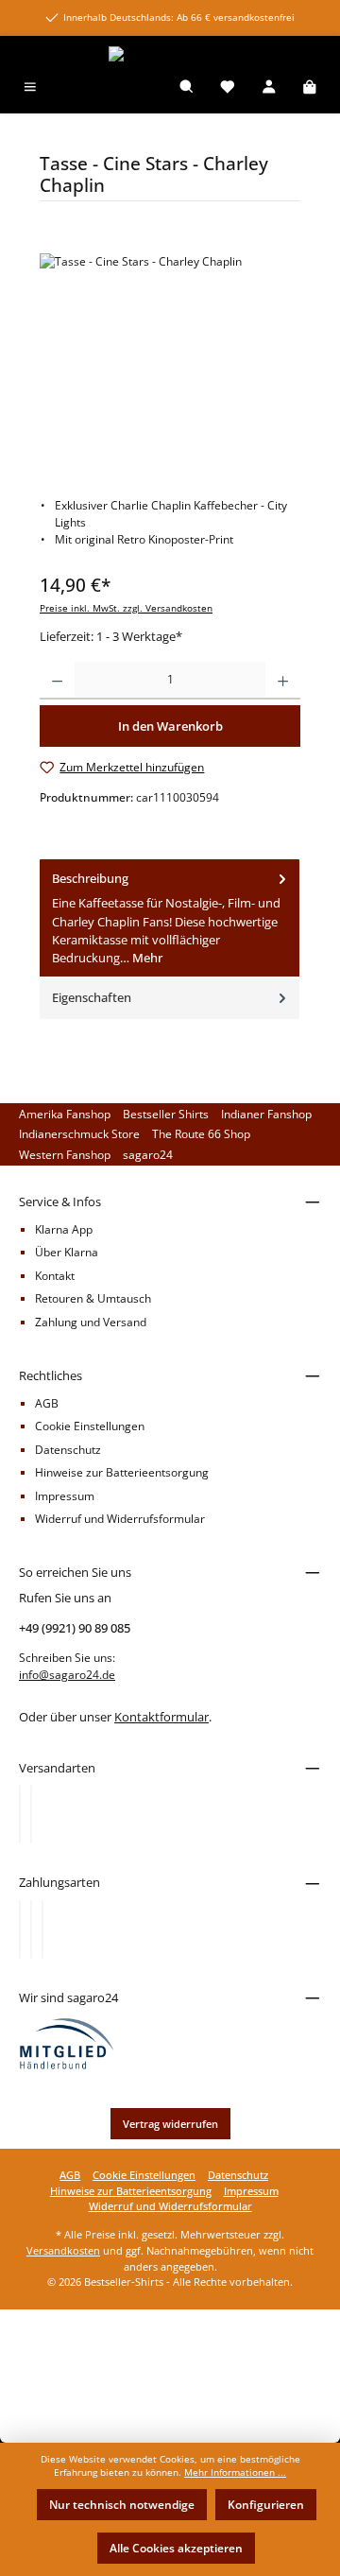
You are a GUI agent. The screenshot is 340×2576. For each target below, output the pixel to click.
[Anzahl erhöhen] (283, 681)
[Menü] (30, 88)
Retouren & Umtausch (93, 1298)
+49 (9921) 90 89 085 (75, 1628)
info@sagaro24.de (67, 1675)
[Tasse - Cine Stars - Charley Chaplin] (170, 360)
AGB (47, 1403)
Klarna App (64, 1229)
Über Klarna (67, 1252)
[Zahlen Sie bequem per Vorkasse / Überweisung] (31, 1929)
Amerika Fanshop (65, 1114)
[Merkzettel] (228, 88)
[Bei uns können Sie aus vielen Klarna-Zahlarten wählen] (20, 1929)
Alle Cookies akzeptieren (176, 2548)
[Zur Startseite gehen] (170, 54)
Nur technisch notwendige (122, 2505)
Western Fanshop (65, 1155)
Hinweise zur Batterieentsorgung (122, 1472)
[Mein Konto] (269, 88)
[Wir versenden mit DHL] (20, 1814)
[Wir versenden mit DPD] (31, 1814)
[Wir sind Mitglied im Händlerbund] (67, 2042)
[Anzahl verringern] (57, 681)
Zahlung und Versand (91, 1322)
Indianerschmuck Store (79, 1134)
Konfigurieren (266, 2505)
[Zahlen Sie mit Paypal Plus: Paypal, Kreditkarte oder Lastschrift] (42, 1929)
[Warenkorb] (310, 88)
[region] (170, 360)
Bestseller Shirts (166, 1114)
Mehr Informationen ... (235, 2472)
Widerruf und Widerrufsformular (120, 1519)
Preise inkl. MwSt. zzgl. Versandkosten (126, 608)
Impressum (65, 1496)
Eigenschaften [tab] (92, 997)
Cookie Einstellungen (90, 1426)
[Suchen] (187, 88)
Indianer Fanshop (266, 1114)
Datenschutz (68, 1450)
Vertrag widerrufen (170, 2124)
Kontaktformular (161, 1717)
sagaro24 (148, 1155)
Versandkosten (63, 2250)
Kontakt (55, 1276)
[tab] (170, 919)
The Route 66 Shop (201, 1134)
